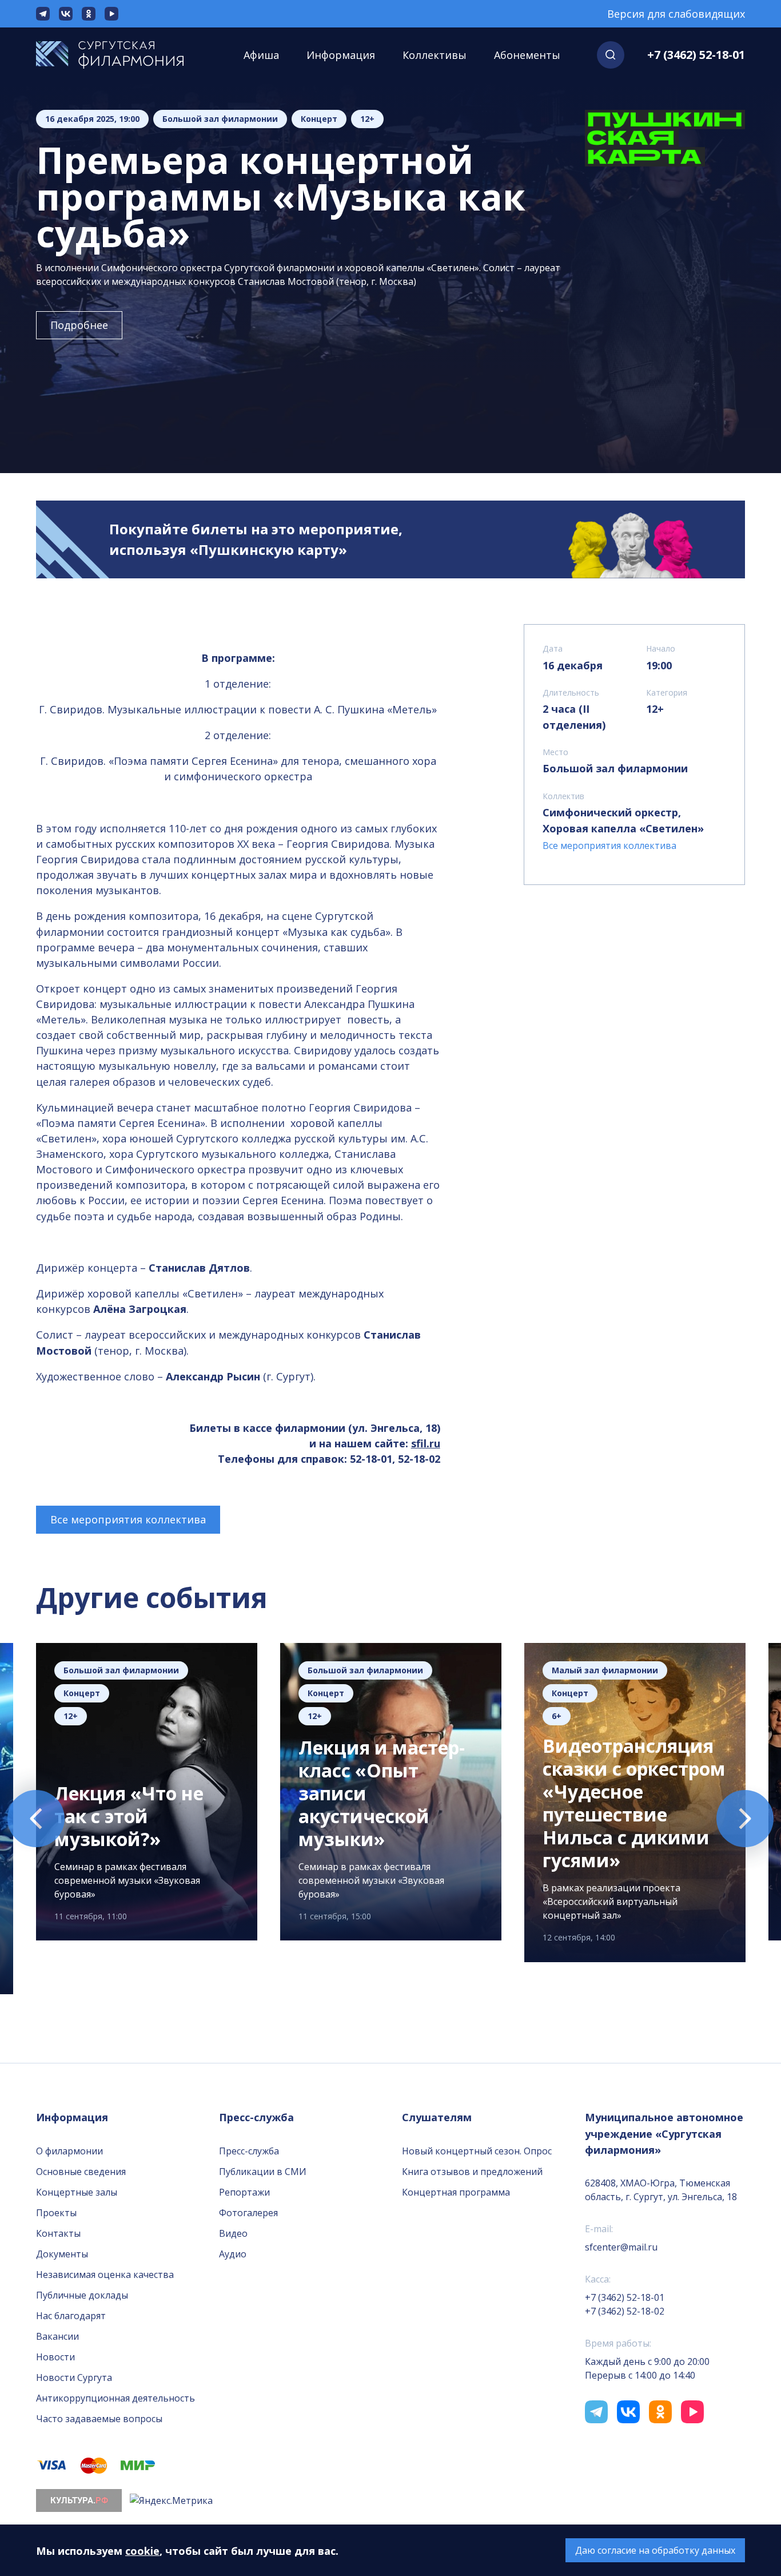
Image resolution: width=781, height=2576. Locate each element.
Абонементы (527, 55)
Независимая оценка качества (105, 2275)
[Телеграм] (43, 14)
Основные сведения (81, 2172)
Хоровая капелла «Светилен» (623, 828)
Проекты (56, 2213)
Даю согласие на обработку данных (655, 2550)
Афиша (261, 55)
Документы (62, 2254)
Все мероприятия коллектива (128, 1519)
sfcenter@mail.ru (621, 2247)
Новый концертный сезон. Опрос (477, 2151)
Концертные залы (77, 2192)
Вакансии (57, 2336)
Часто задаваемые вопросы (99, 2419)
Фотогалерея (248, 2213)
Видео (233, 2233)
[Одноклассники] (89, 14)
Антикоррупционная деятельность (115, 2398)
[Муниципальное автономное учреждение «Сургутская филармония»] (121, 55)
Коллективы (435, 55)
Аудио (233, 2254)
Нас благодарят (71, 2316)
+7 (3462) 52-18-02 (625, 2311)
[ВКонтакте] (66, 14)
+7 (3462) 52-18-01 (696, 55)
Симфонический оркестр (610, 812)
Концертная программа (456, 2192)
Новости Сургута (74, 2377)
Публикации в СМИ (263, 2172)
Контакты (58, 2233)
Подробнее (79, 325)
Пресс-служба (249, 2151)
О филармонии (69, 2151)
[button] (611, 55)
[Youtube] (111, 14)
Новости (55, 2357)
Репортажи (244, 2192)
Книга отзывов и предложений (472, 2172)
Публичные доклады (82, 2295)
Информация (341, 55)
